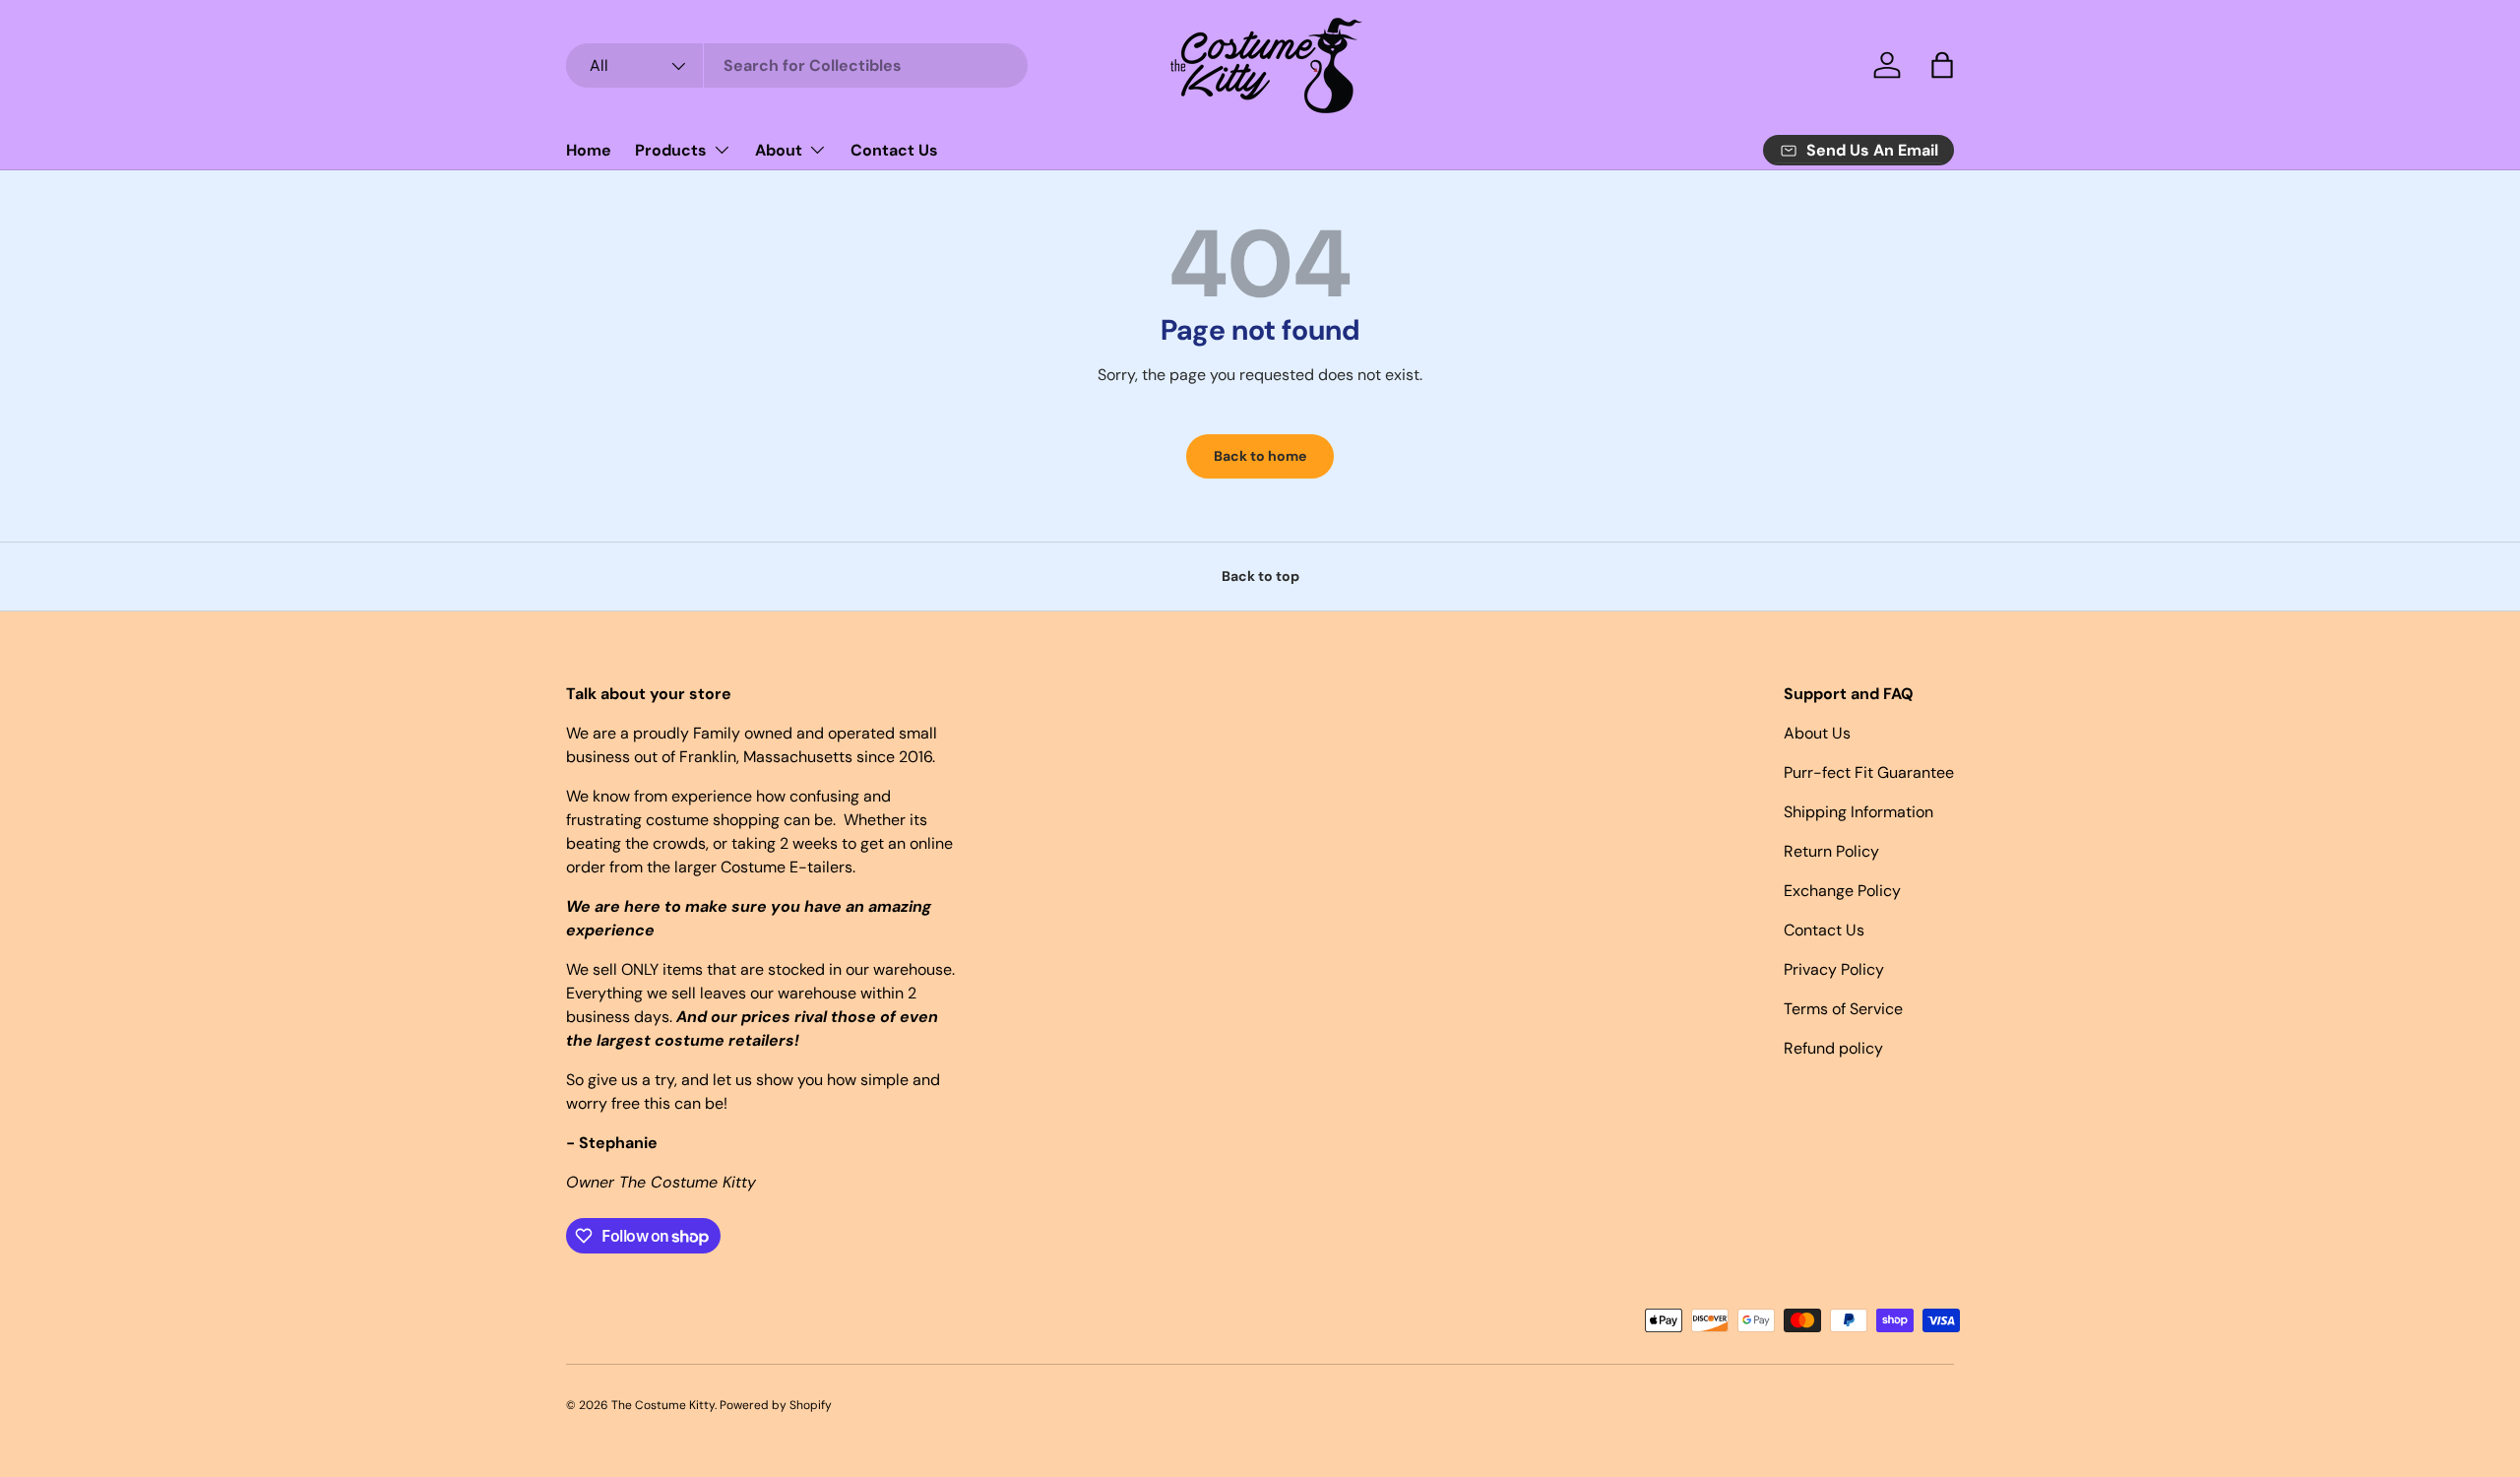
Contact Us (894, 150)
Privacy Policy (1834, 969)
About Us (1817, 733)
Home (589, 150)
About (779, 150)
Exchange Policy (1842, 891)
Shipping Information (1858, 812)
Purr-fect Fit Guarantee (1869, 772)
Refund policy (1833, 1048)
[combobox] (797, 65)
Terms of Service (1843, 1009)
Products (671, 150)
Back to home (1260, 456)
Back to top (1260, 576)
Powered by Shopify (776, 1405)
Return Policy (1831, 851)
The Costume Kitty (663, 1405)
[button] (1942, 65)
